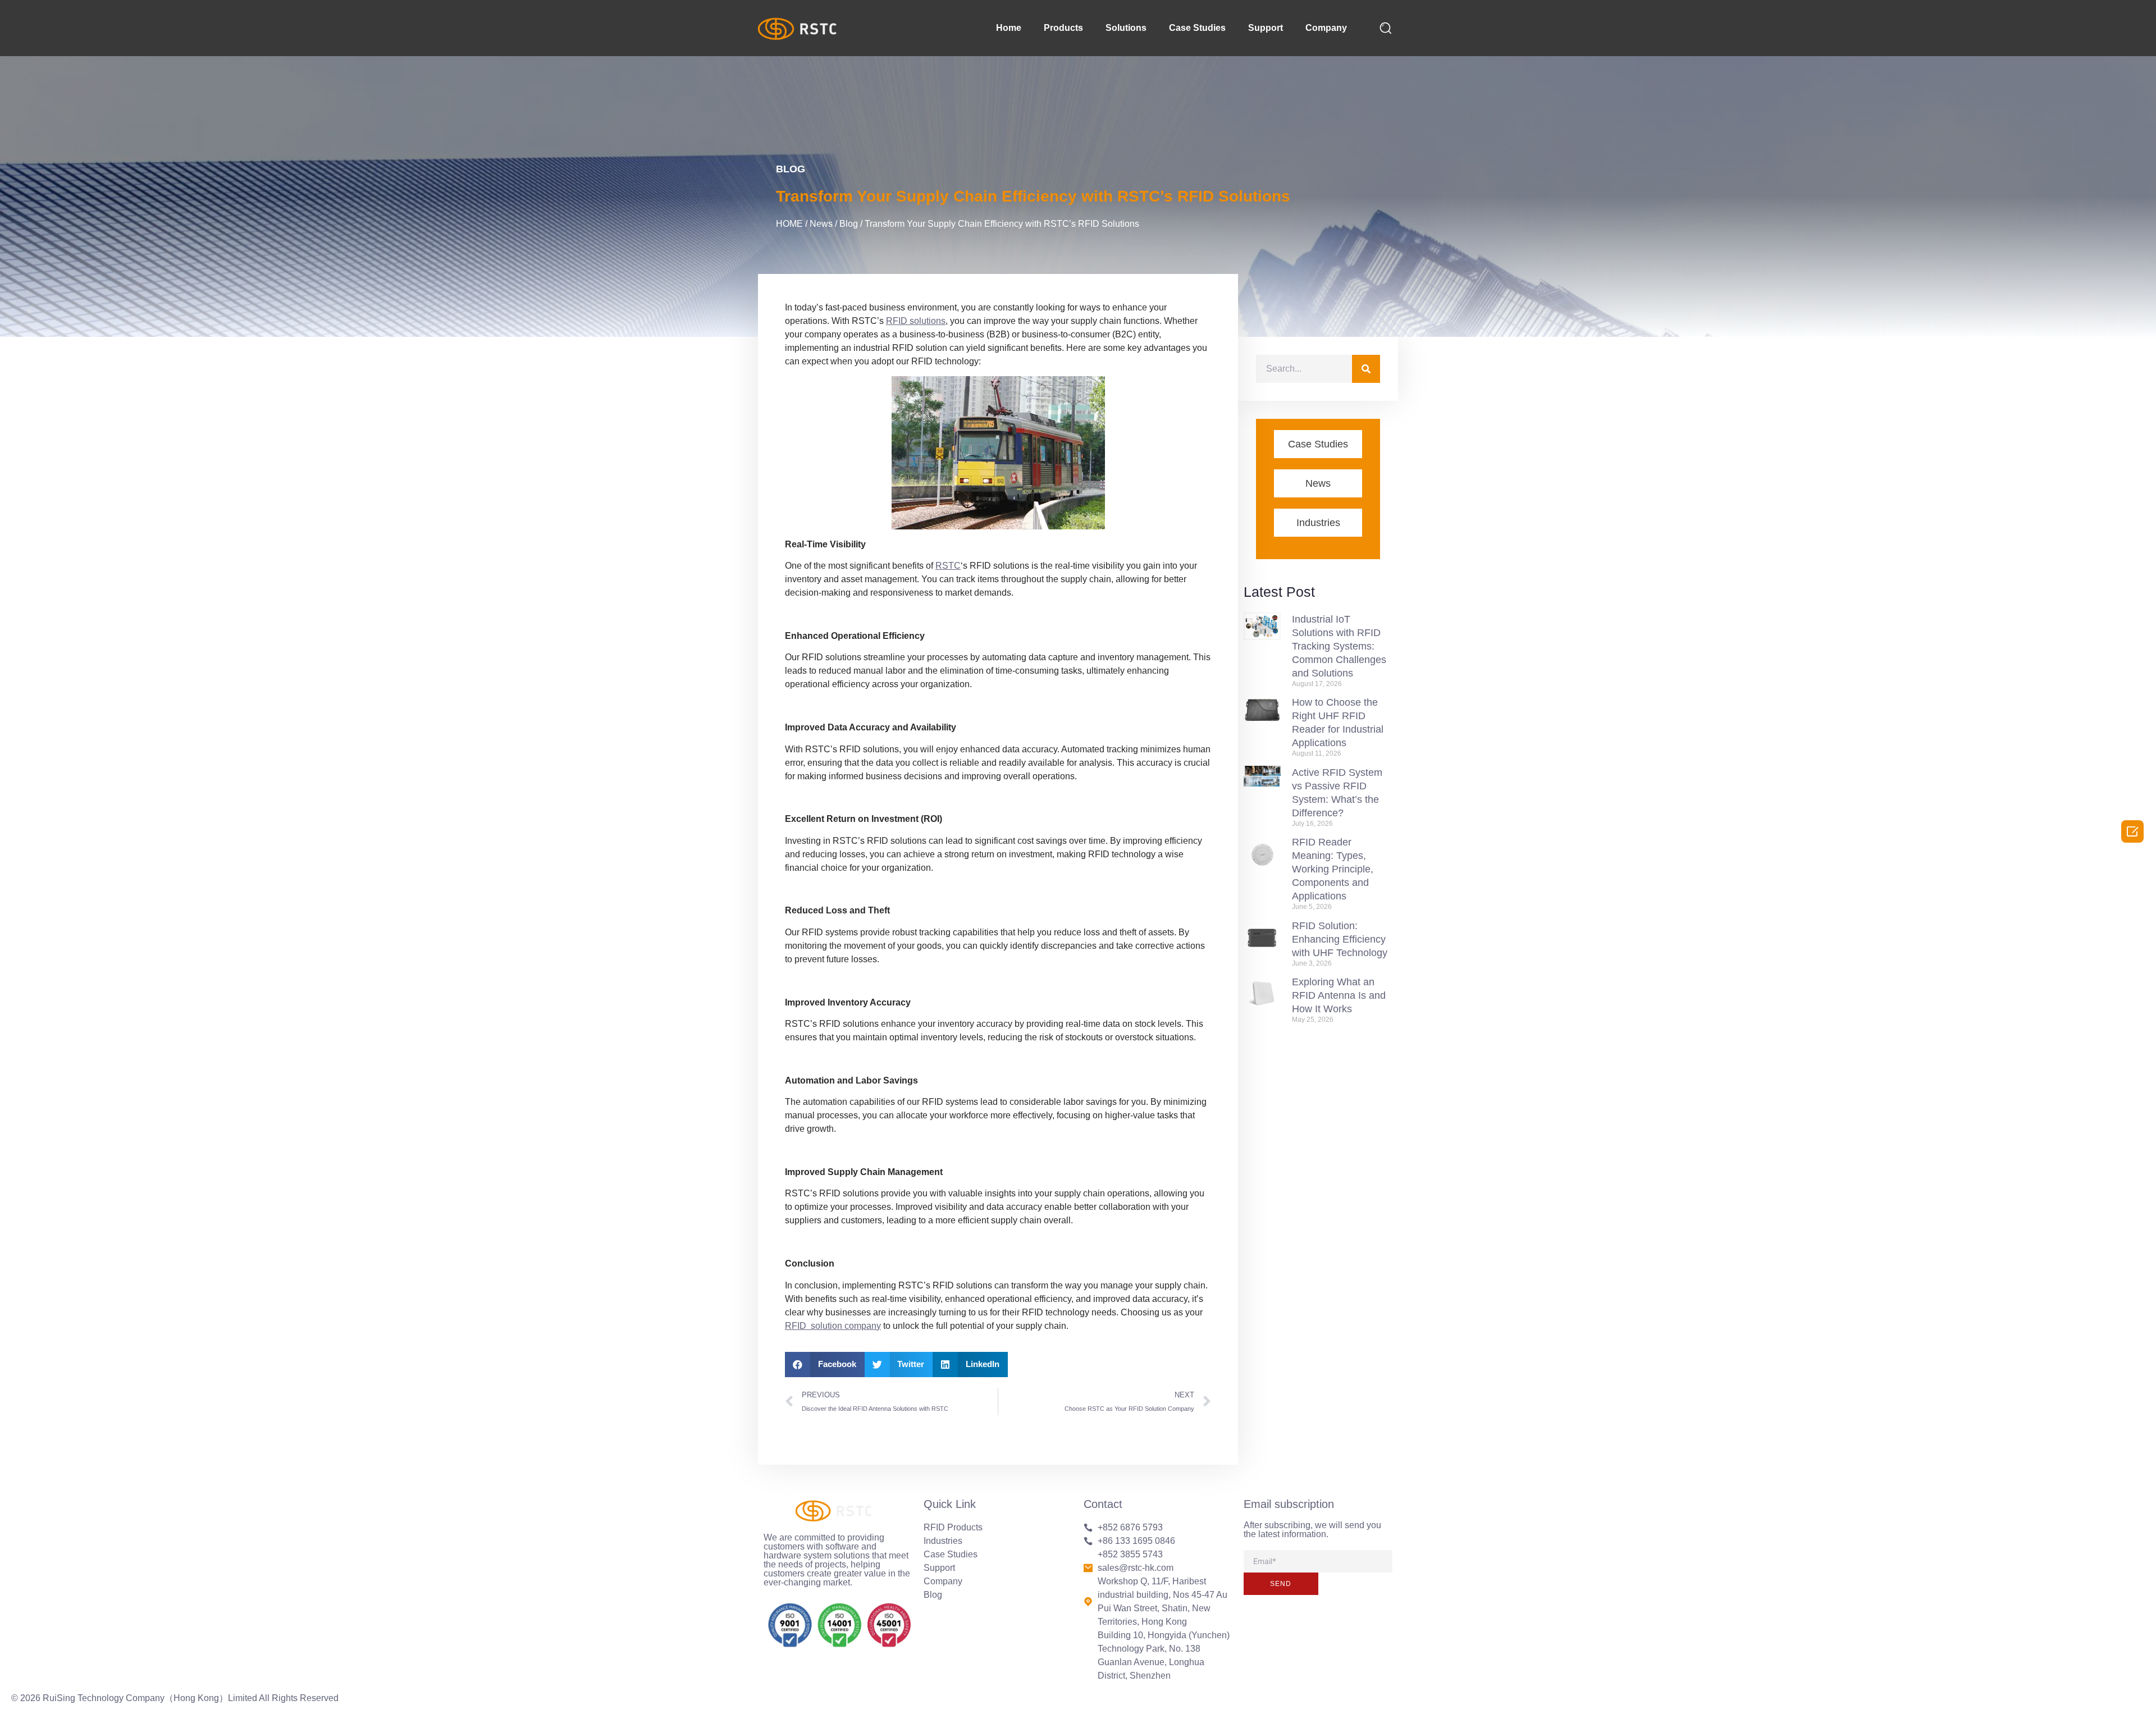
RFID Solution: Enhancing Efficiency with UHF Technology (1340, 939)
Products (1063, 28)
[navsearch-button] (1386, 28)
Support (1266, 28)
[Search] (1366, 369)
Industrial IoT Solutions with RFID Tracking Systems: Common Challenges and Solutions (1339, 646)
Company (1326, 28)
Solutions (1126, 28)
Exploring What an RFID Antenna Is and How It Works (1339, 995)
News (821, 224)
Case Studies (1197, 28)
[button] (825, 1365)
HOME (789, 224)
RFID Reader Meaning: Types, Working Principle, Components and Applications (1333, 869)
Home (1009, 28)
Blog (791, 169)
